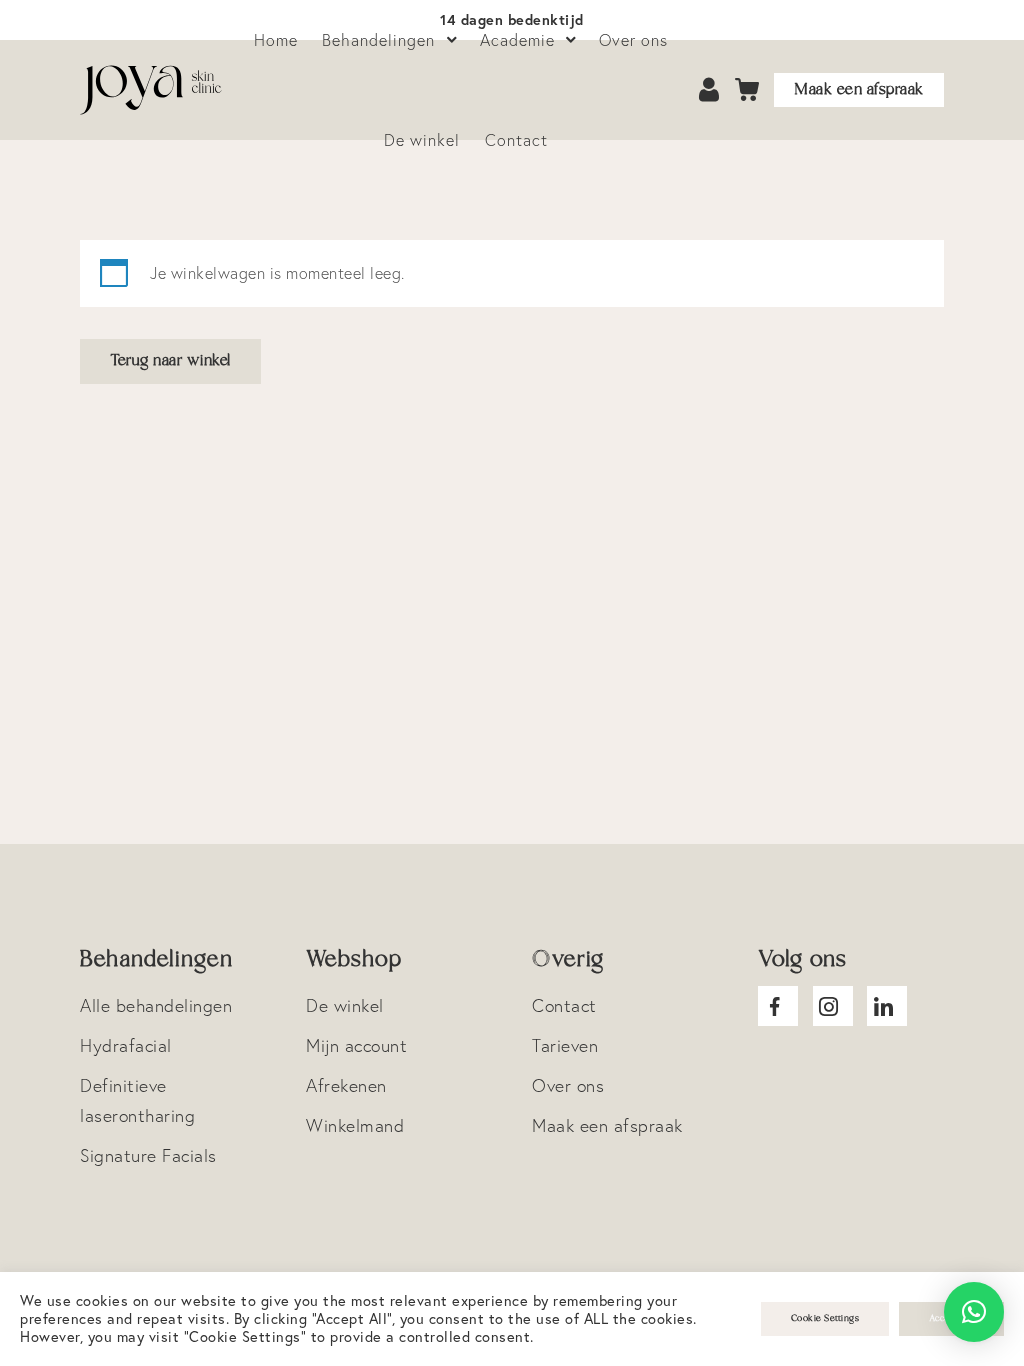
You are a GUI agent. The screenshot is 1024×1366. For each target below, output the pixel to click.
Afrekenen (346, 1085)
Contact (516, 140)
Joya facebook (778, 1006)
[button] (974, 1312)
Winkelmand (355, 1125)
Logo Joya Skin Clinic (155, 90)
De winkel (422, 140)
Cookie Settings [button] (825, 1318)
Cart (747, 90)
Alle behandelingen (156, 1005)
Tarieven (565, 1045)
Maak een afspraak (859, 89)
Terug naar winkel (170, 360)
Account (711, 90)
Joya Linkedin (887, 1006)
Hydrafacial (126, 1045)
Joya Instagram (833, 1006)
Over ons (568, 1085)
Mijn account (356, 1045)
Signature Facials (148, 1155)
